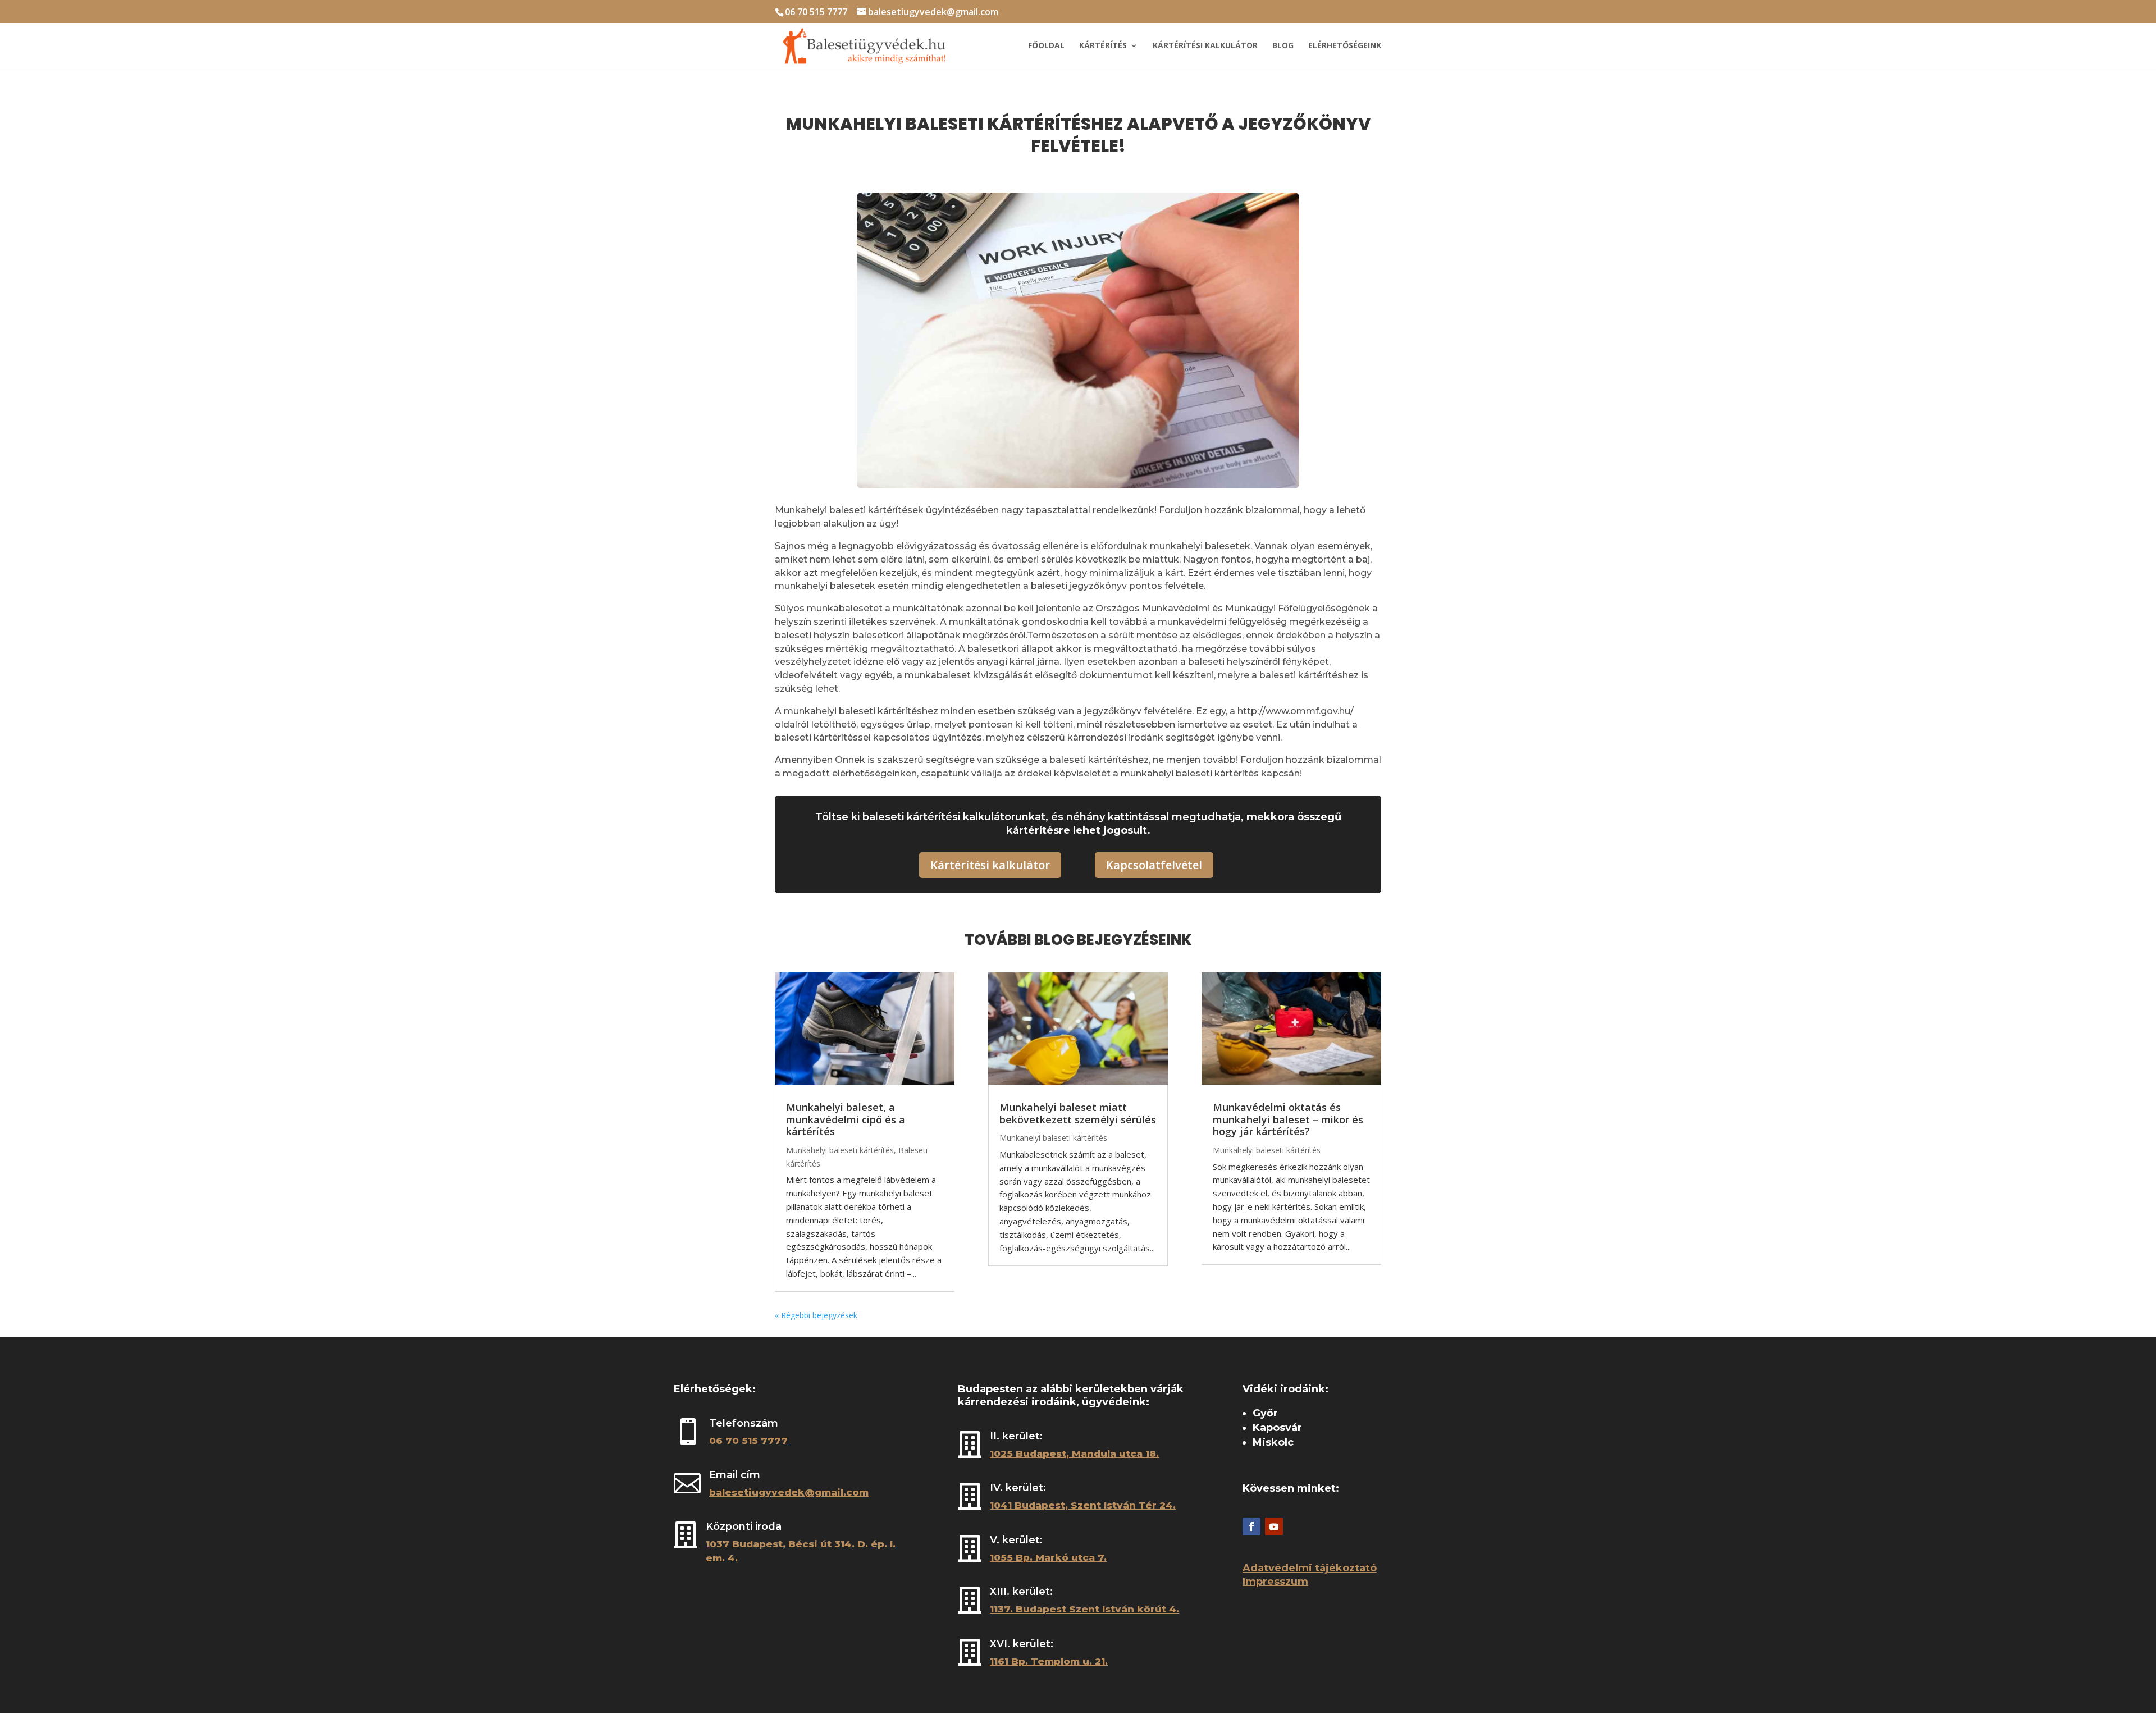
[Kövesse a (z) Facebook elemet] (1251, 1526)
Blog (1283, 46)
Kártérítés (1103, 46)
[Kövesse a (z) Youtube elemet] (1274, 1526)
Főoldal (1046, 46)
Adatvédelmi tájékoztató (1310, 1568)
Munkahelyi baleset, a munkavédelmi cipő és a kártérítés (846, 1119)
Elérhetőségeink (1345, 46)
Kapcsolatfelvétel (1154, 865)
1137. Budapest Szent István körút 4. (1084, 1609)
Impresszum (1275, 1582)
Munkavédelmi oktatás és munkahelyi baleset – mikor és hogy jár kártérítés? (1288, 1119)
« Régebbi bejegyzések (816, 1315)
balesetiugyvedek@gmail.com (789, 1492)
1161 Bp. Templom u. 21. (1049, 1661)
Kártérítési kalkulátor (1205, 46)
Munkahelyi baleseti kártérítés (840, 1150)
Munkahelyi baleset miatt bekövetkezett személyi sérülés (1078, 1113)
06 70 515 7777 (816, 12)
